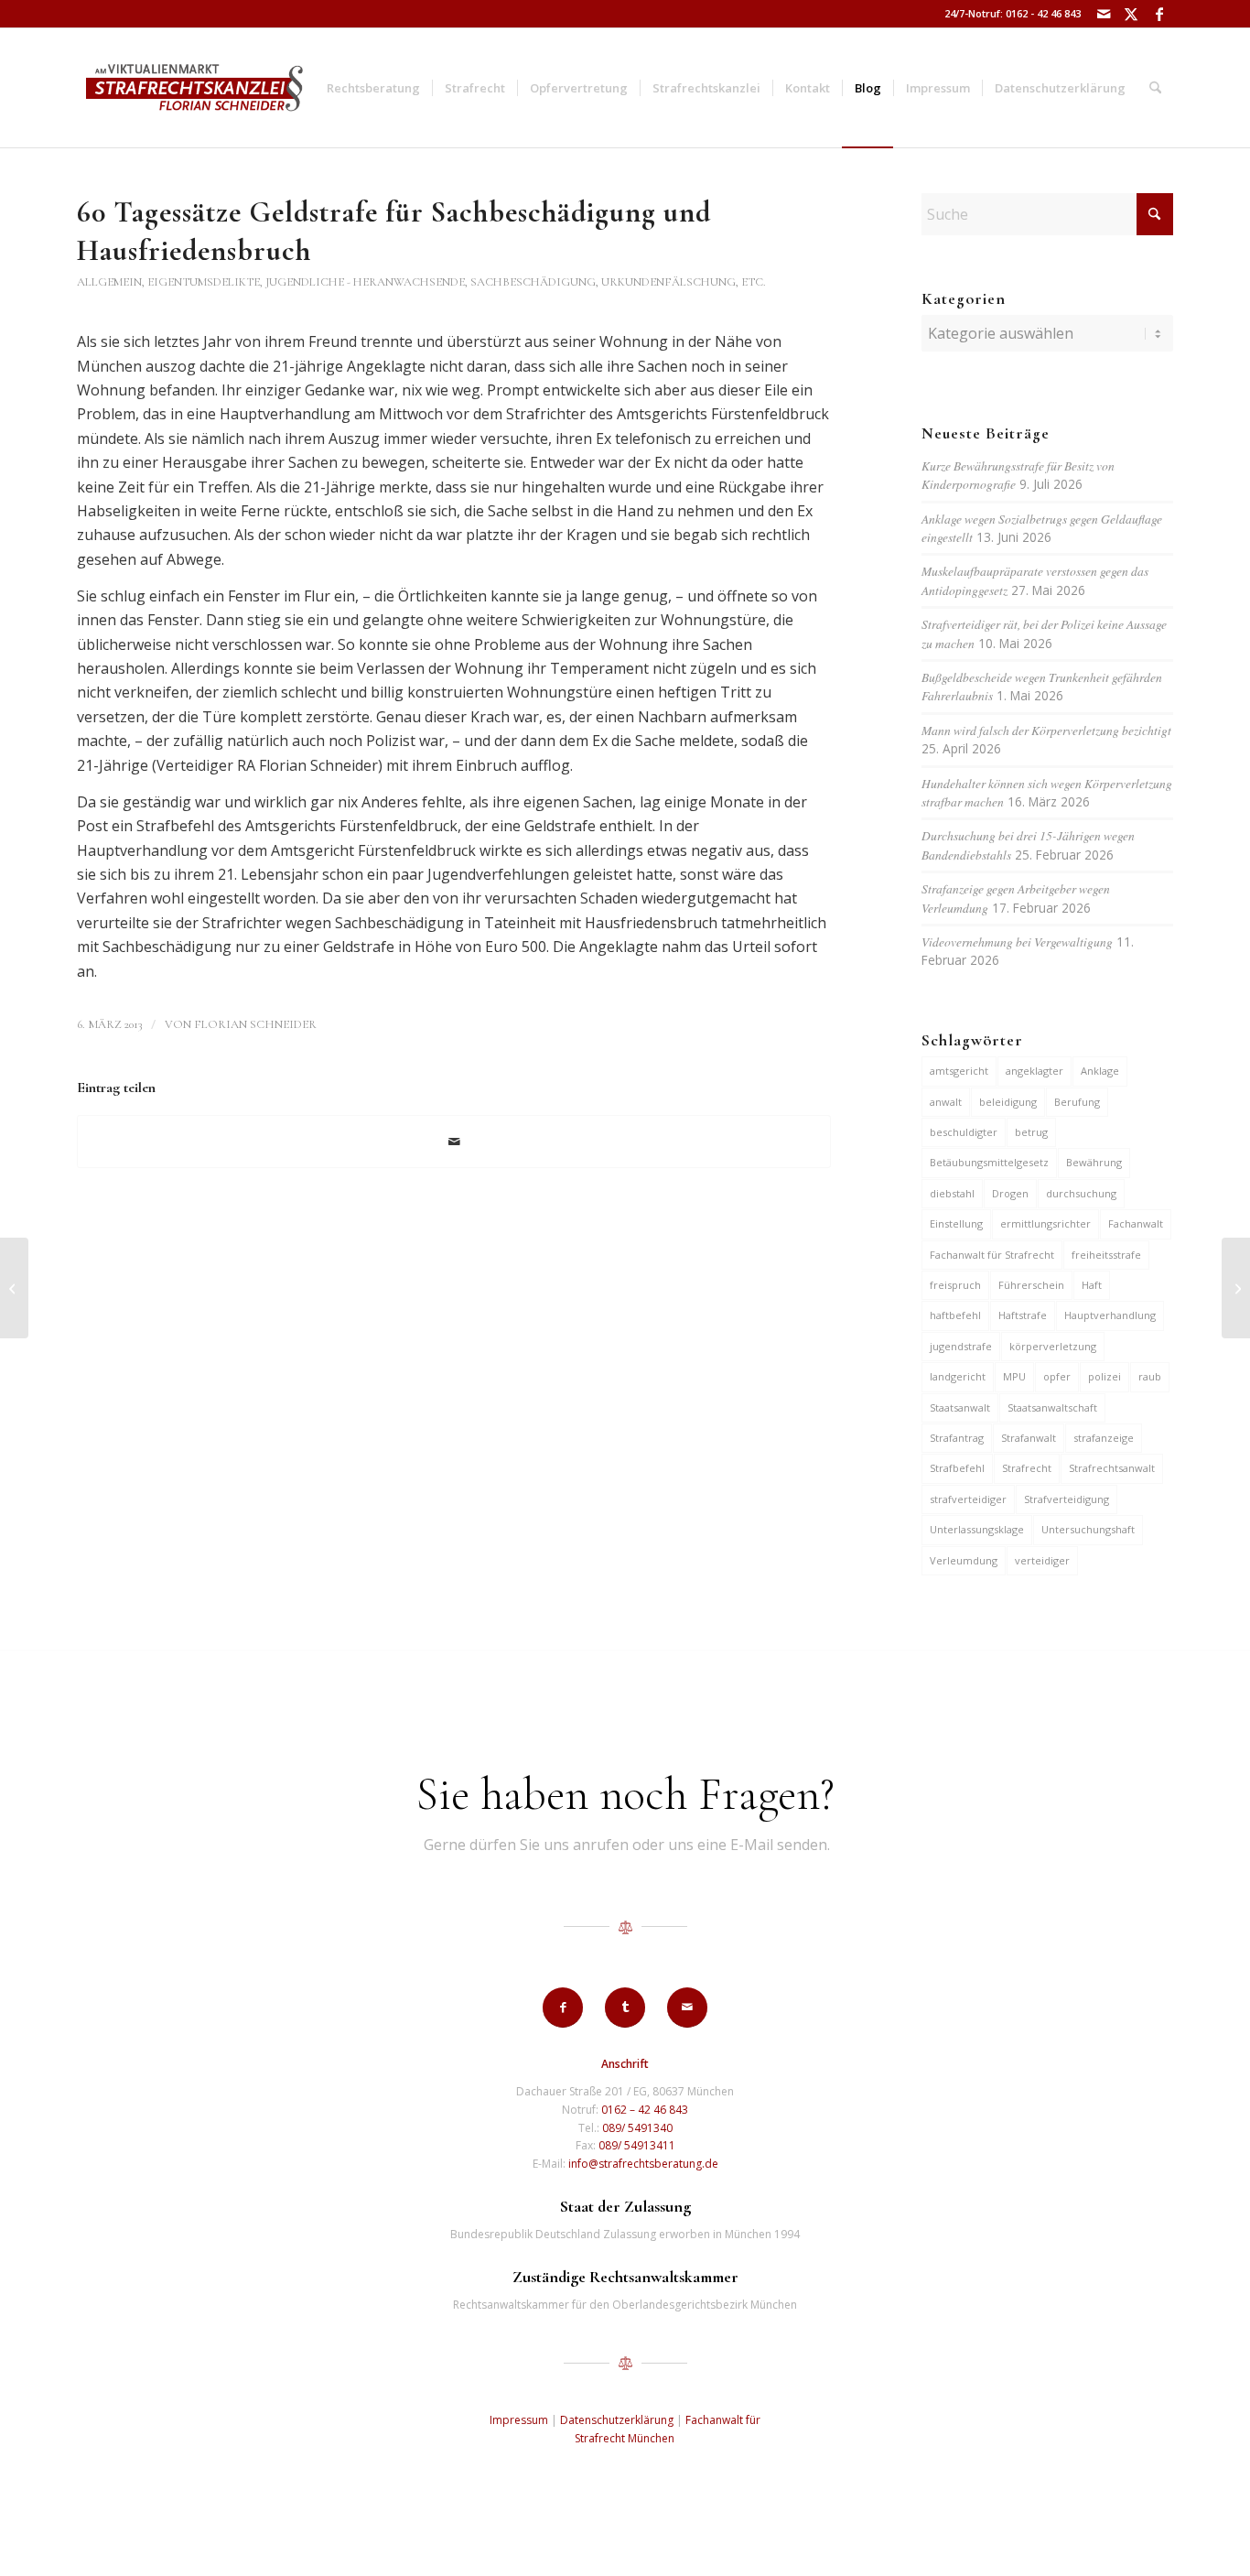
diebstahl (952, 1193)
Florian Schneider (255, 1024)
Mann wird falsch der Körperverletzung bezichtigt (1046, 730)
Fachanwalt (1136, 1223)
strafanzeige (1104, 1438)
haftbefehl (955, 1315)
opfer (1057, 1376)
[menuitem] (373, 88)
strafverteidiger (968, 1499)
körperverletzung (1053, 1346)
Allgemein (109, 282)
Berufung (1077, 1102)
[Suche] (1155, 88)
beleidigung (1008, 1102)
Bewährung (1094, 1162)
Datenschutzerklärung (617, 2420)
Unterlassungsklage (977, 1529)
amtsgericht (959, 1071)
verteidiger (1042, 1560)
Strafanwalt (1029, 1438)
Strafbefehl (957, 1468)
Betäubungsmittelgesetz (989, 1162)
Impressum (519, 2420)
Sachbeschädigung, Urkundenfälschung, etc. (618, 282)
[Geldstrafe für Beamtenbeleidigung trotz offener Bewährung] (14, 1288)
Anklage (1100, 1071)
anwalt (946, 1102)
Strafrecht (1027, 1468)
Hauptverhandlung (1110, 1315)
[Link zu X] (1131, 14)
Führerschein (1031, 1285)
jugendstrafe (961, 1346)
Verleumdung (964, 1560)
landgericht (958, 1376)
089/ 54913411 (637, 2145)
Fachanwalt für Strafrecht (992, 1255)
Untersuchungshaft (1088, 1529)
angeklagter (1034, 1071)
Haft (1092, 1285)
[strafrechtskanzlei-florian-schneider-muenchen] (194, 88)
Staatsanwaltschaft (1052, 1407)
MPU (1014, 1376)
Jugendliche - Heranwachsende (365, 282)
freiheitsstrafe (1106, 1255)
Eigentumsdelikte (204, 282)
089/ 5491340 (637, 2128)
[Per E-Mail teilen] (454, 1142)
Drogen (1010, 1193)
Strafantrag (957, 1438)
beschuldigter (964, 1132)
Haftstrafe (1023, 1315)
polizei (1105, 1376)
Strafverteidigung (1067, 1499)
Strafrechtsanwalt (1112, 1468)
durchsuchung (1081, 1193)
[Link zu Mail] (1104, 14)
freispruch (955, 1285)
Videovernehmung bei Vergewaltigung (1017, 942)
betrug (1031, 1132)
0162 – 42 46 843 (645, 2110)
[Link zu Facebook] (1159, 14)
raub (1150, 1376)
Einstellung (956, 1223)
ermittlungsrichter (1045, 1223)
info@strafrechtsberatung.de (643, 2164)
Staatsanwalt (960, 1407)
